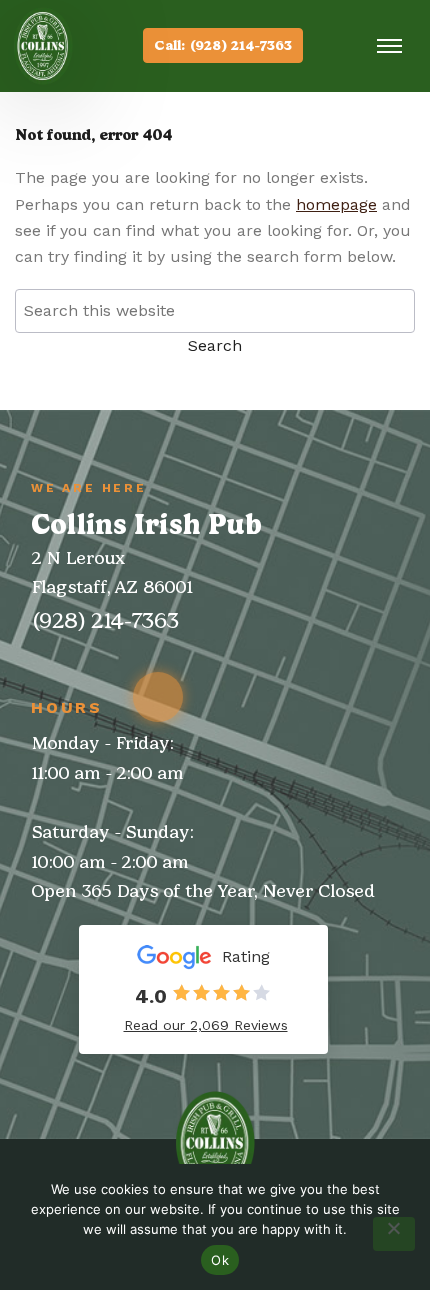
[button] (382, 46)
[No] (394, 1234)
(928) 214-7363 (105, 620)
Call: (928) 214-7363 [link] (223, 45)
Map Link (158, 697)
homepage (336, 204)
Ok (220, 1260)
